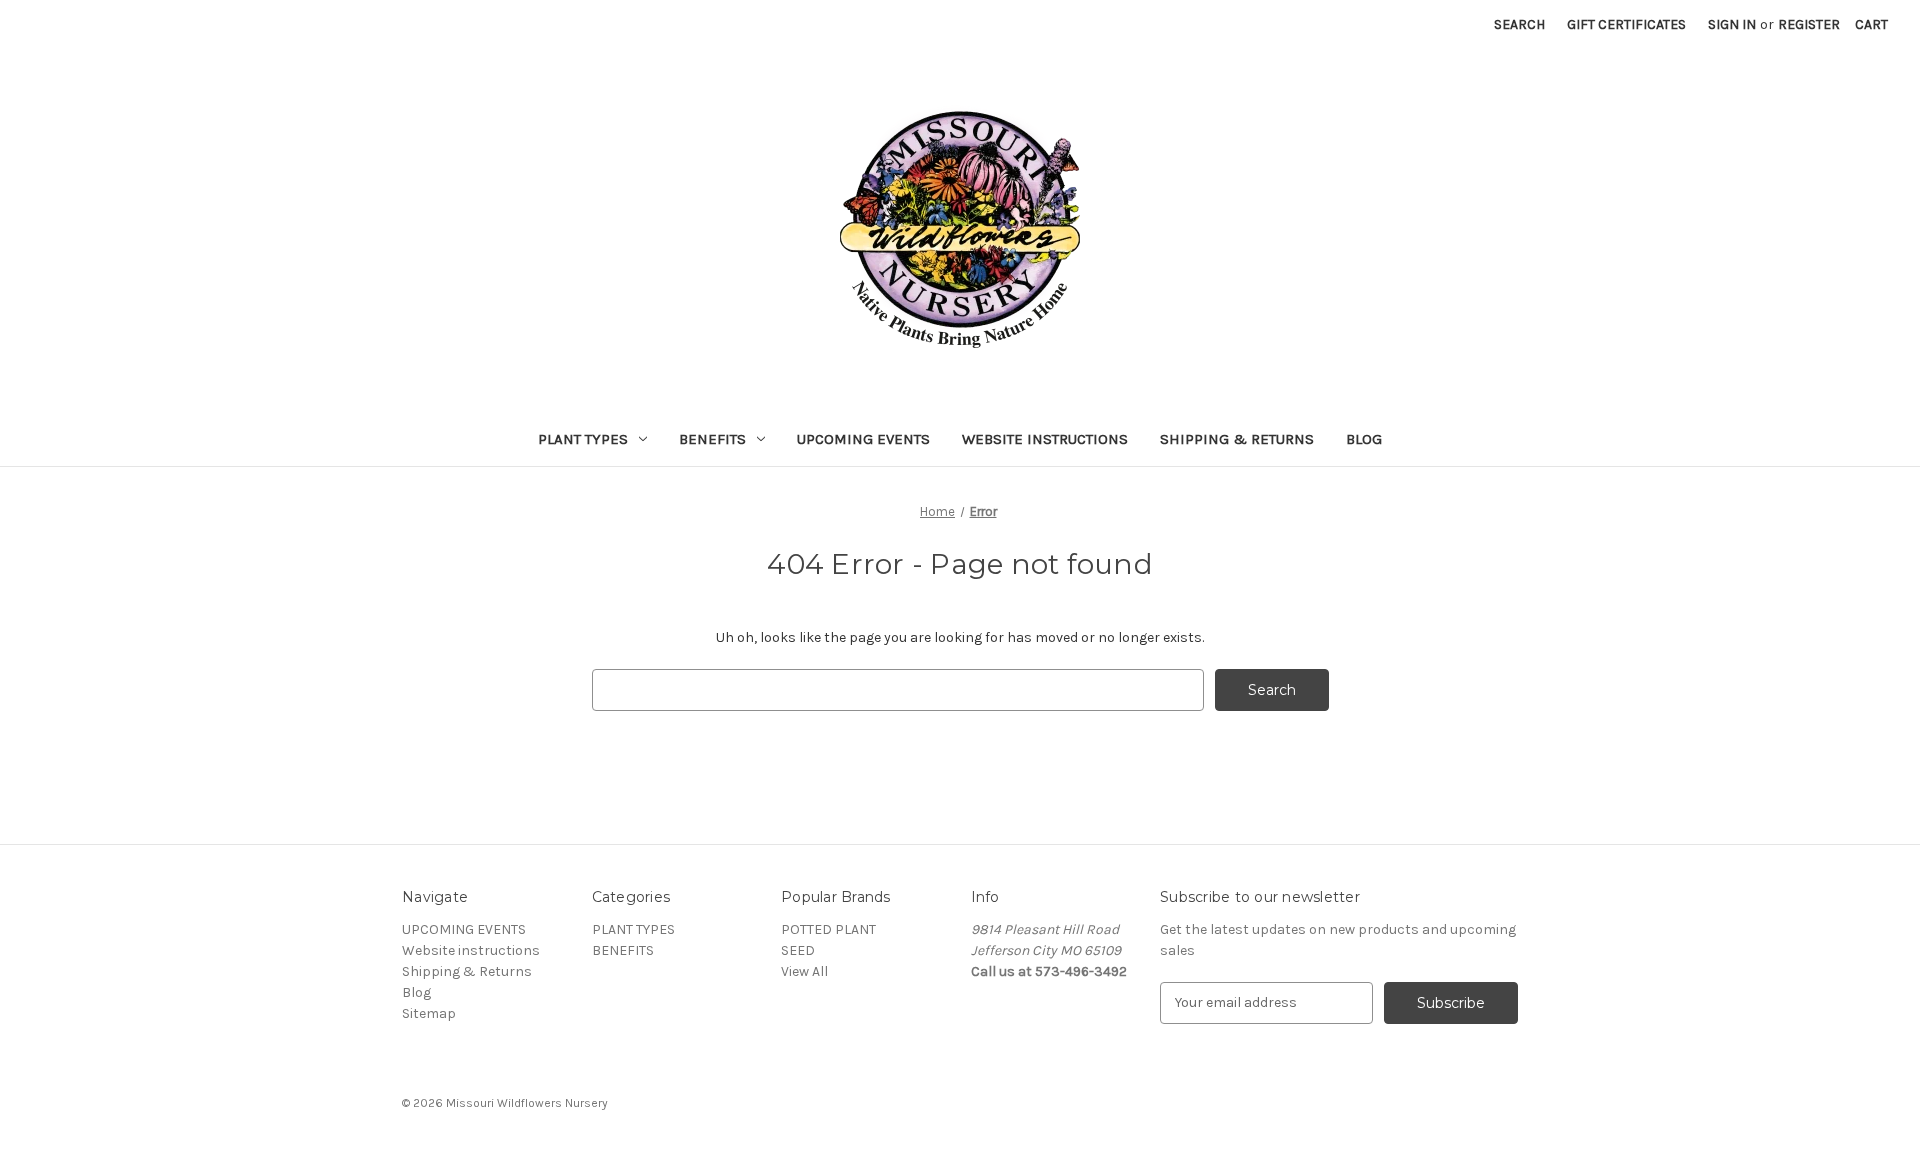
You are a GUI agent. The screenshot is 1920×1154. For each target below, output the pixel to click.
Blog (1364, 439)
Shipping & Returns (1237, 439)
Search (1519, 24)
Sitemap (429, 1013)
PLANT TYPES (583, 439)
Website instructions (1045, 439)
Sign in (1732, 24)
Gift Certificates (1626, 24)
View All (804, 971)
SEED (798, 950)
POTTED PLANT (828, 929)
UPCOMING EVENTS (863, 439)
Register (1809, 24)
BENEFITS (712, 439)
